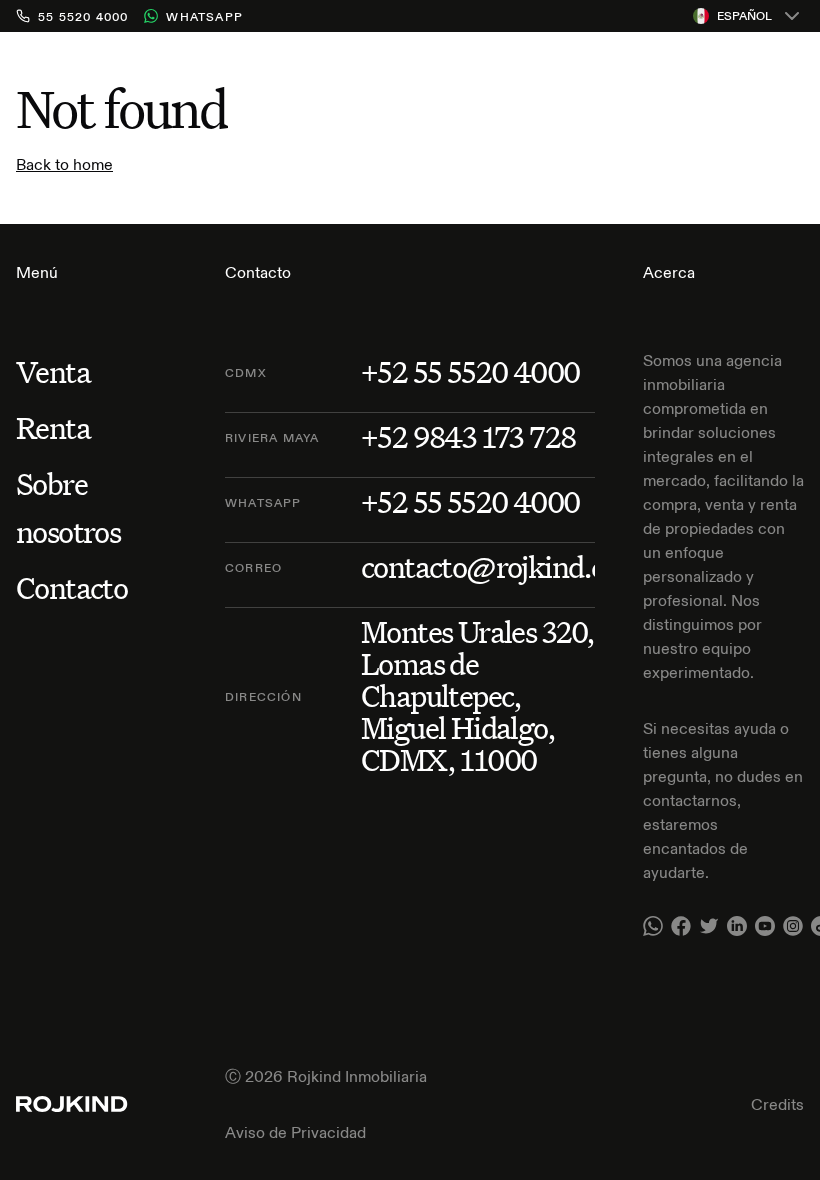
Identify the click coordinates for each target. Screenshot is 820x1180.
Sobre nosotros (68, 507)
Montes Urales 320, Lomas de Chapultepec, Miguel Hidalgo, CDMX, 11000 (477, 696)
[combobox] (748, 16)
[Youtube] (765, 926)
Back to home (64, 164)
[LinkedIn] (737, 926)
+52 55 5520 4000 (470, 372)
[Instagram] (793, 926)
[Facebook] (681, 926)
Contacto (71, 587)
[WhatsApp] (653, 926)
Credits (777, 1104)
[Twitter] (709, 926)
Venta (53, 371)
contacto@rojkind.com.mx (526, 567)
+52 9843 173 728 (468, 437)
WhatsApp (204, 16)
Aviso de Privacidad (295, 1132)
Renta (53, 427)
